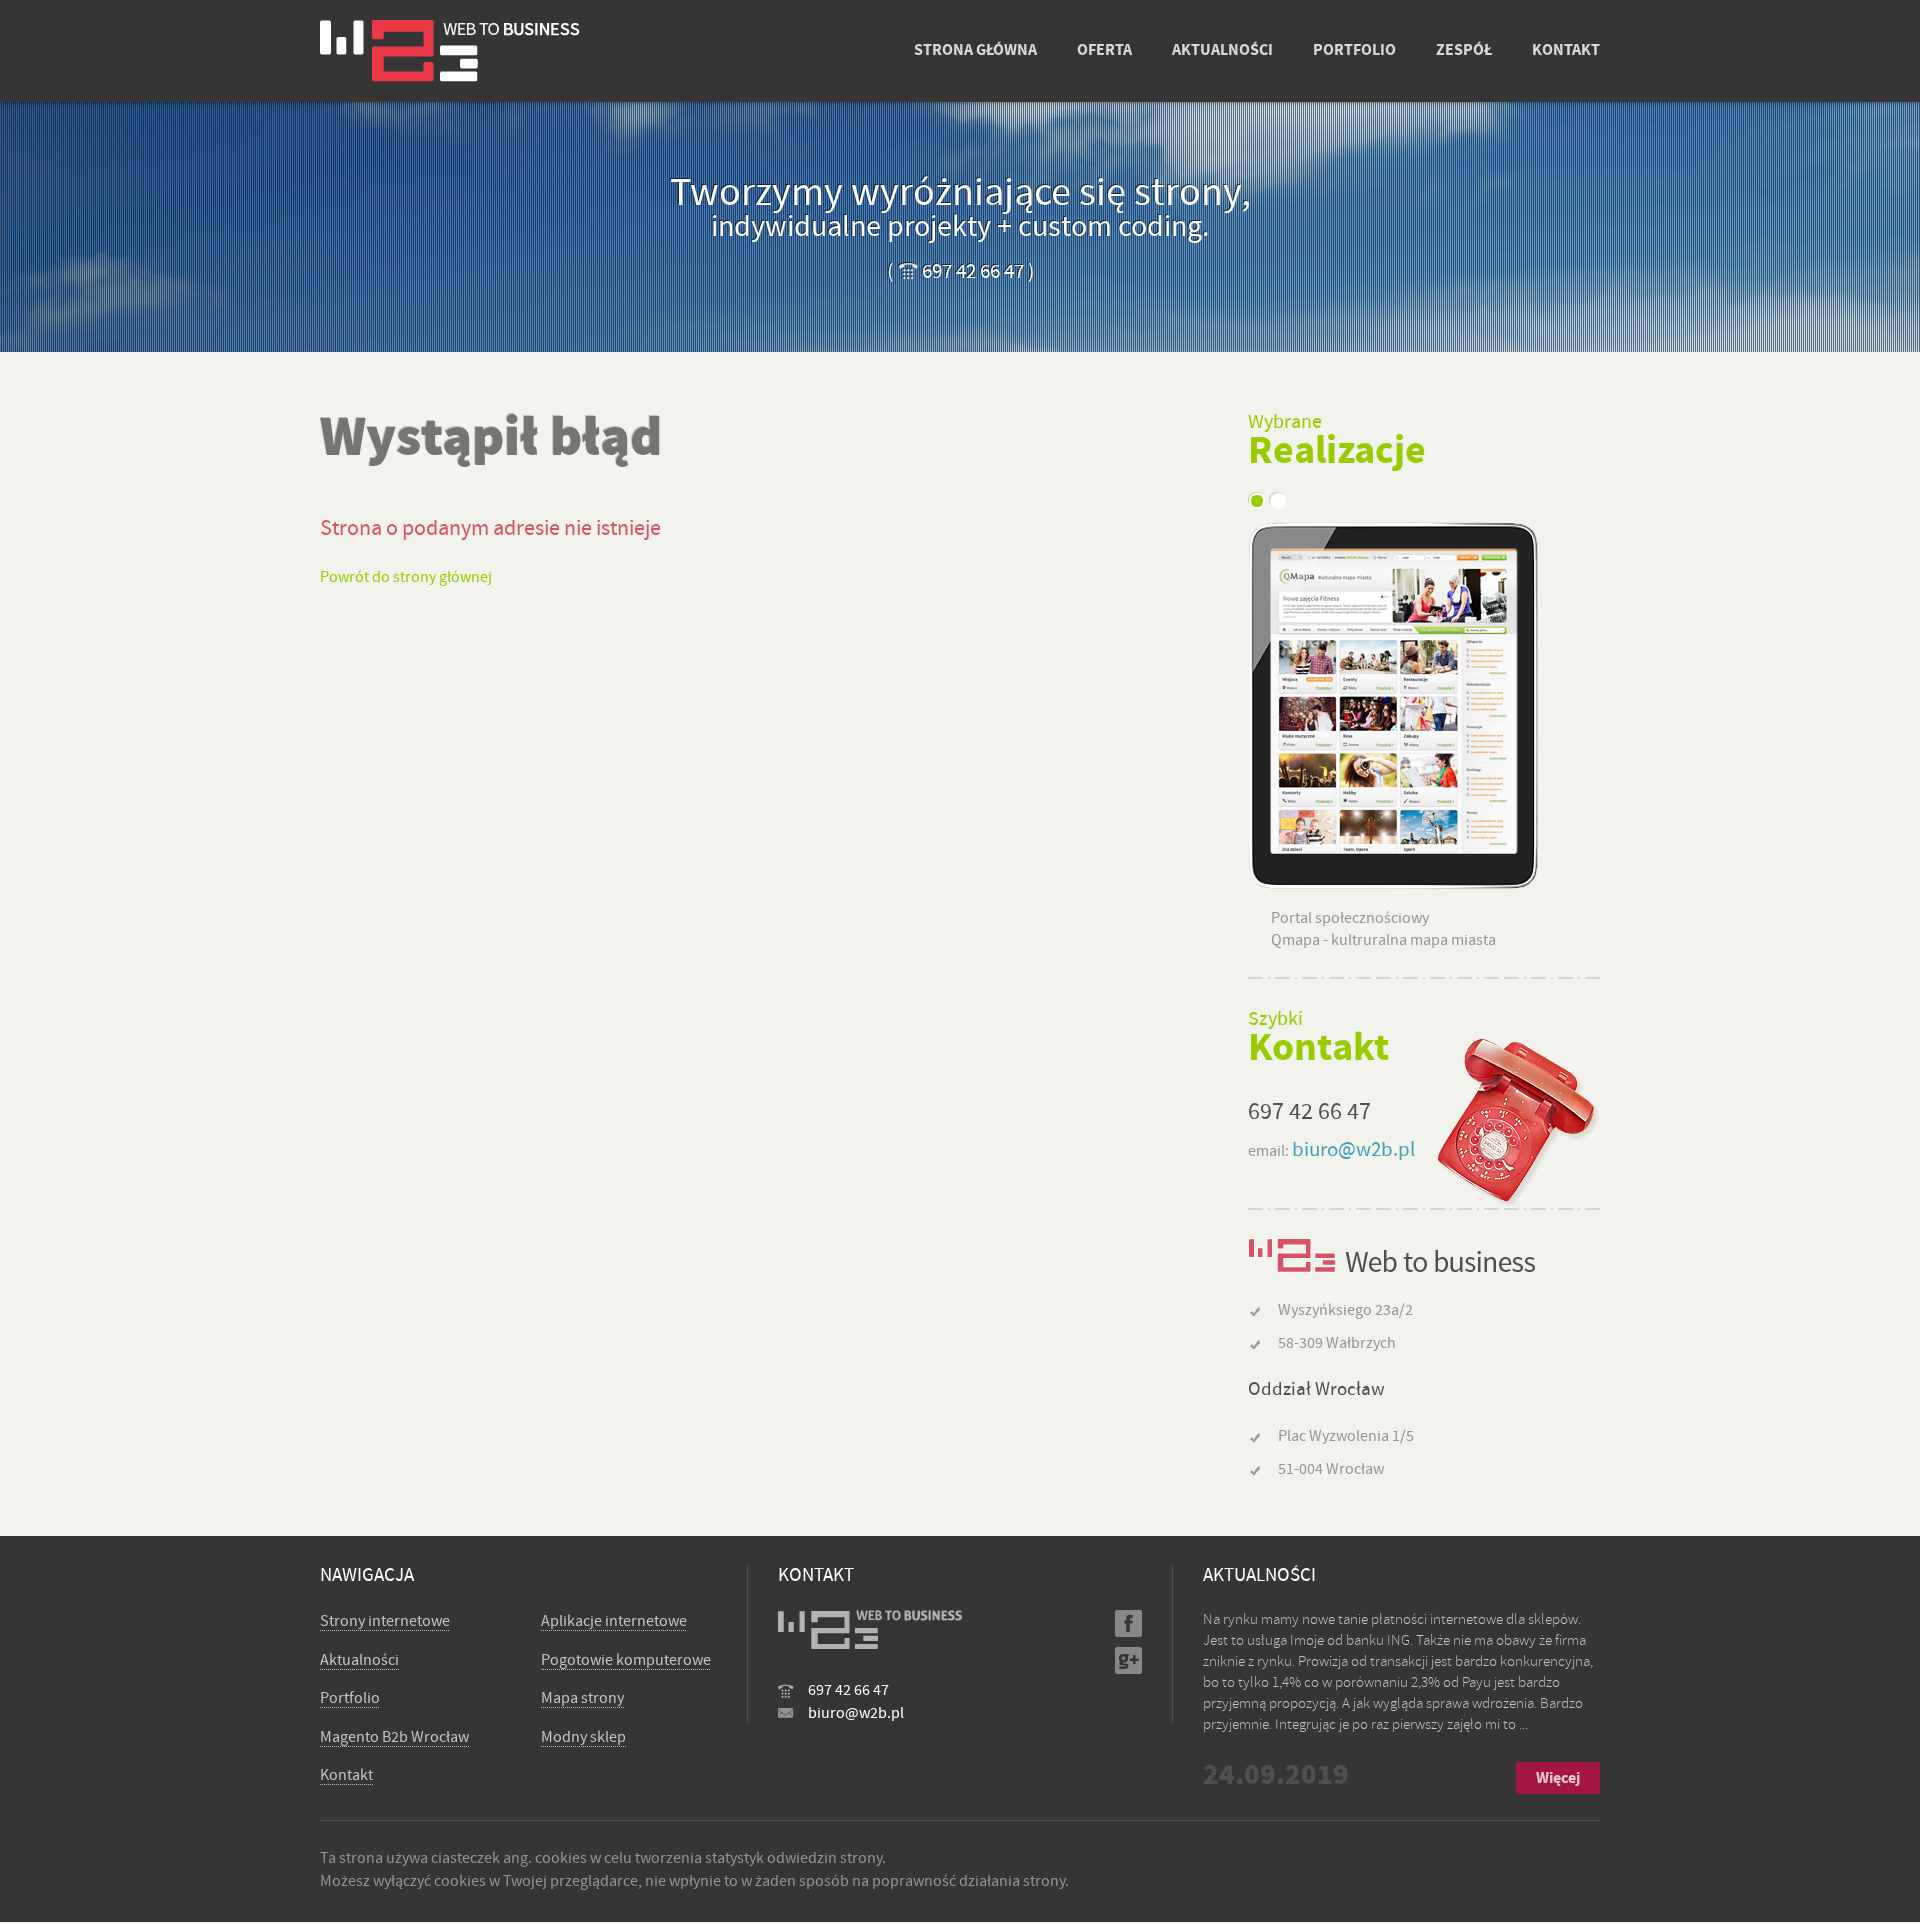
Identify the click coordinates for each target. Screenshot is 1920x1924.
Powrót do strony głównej (406, 577)
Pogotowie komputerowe (626, 1660)
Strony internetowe (385, 1621)
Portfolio (350, 1698)
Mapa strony (582, 1698)
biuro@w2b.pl (1353, 1149)
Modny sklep (583, 1737)
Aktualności (359, 1660)
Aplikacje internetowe (614, 1621)
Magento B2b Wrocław (394, 1737)
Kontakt (346, 1775)
